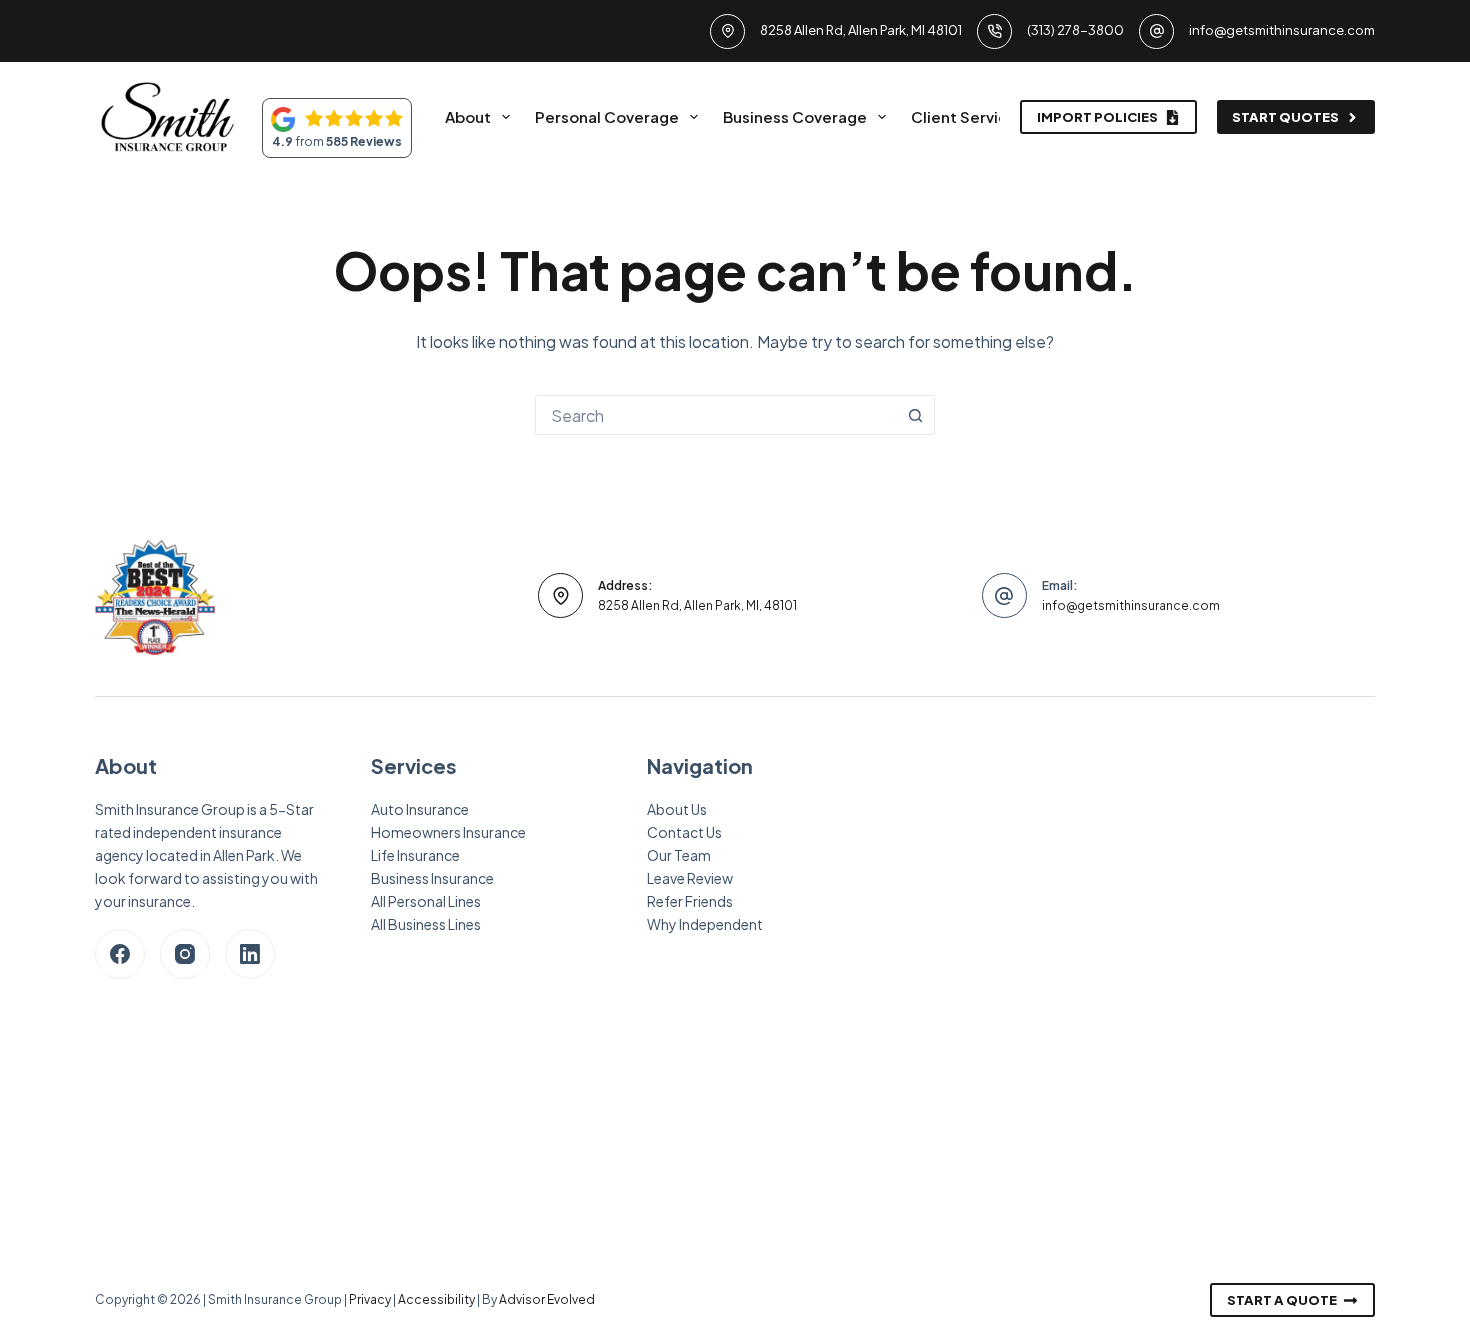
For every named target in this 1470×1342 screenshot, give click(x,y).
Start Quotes (1285, 117)
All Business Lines (426, 924)
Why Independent (705, 924)
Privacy (370, 1299)
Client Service (964, 116)
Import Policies (1097, 117)
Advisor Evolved (547, 1299)
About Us (677, 809)
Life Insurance (415, 855)
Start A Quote (1282, 1300)
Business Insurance (432, 878)
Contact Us (684, 832)
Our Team (679, 855)
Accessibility (436, 1299)
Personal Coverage (607, 116)
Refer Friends (690, 901)
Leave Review (690, 878)
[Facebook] (120, 954)
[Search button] (915, 415)
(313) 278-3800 (1075, 30)
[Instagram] (185, 954)
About (468, 116)
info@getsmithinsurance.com (1282, 30)
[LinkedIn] (250, 954)
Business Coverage (795, 116)
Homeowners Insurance (448, 832)
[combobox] (716, 415)
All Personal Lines (426, 901)
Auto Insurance (420, 809)
